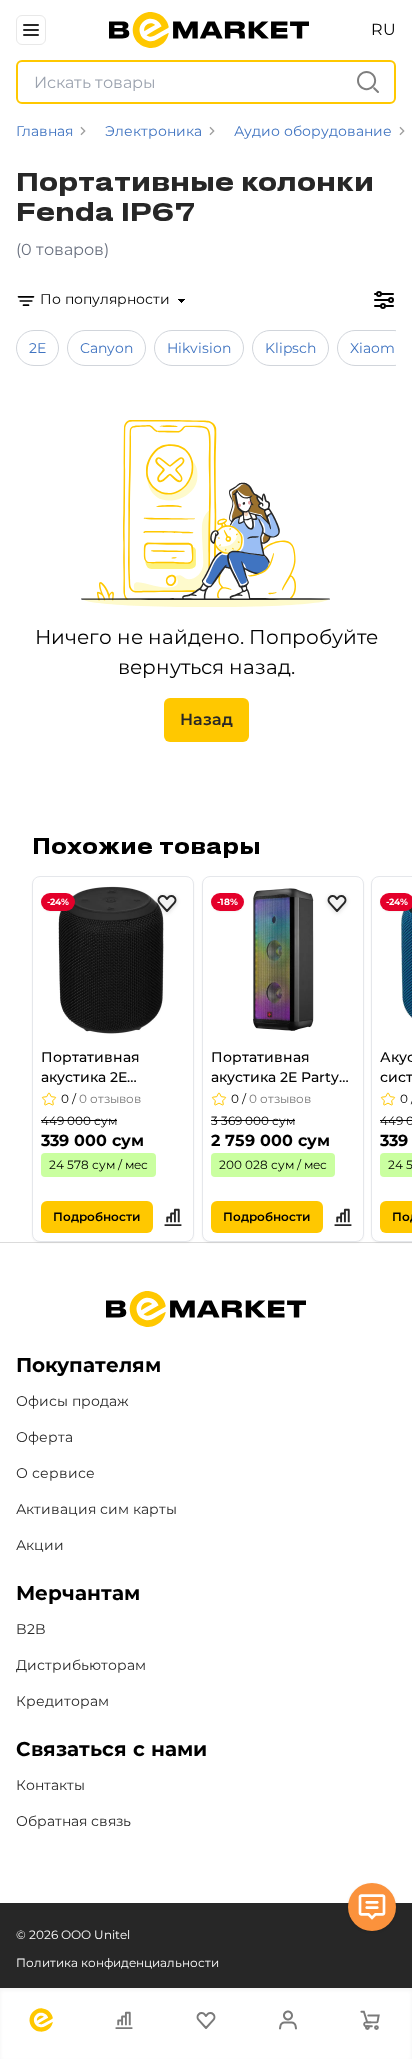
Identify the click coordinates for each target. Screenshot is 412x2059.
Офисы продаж (72, 1401)
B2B (31, 1629)
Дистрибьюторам (81, 1665)
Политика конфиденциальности (117, 1962)
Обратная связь (73, 1821)
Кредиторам (62, 1701)
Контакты (50, 1785)
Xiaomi (374, 348)
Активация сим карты (96, 1509)
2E (37, 348)
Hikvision (199, 348)
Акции (40, 1545)
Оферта (44, 1437)
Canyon (106, 348)
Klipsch (290, 348)
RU (383, 29)
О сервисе (55, 1473)
